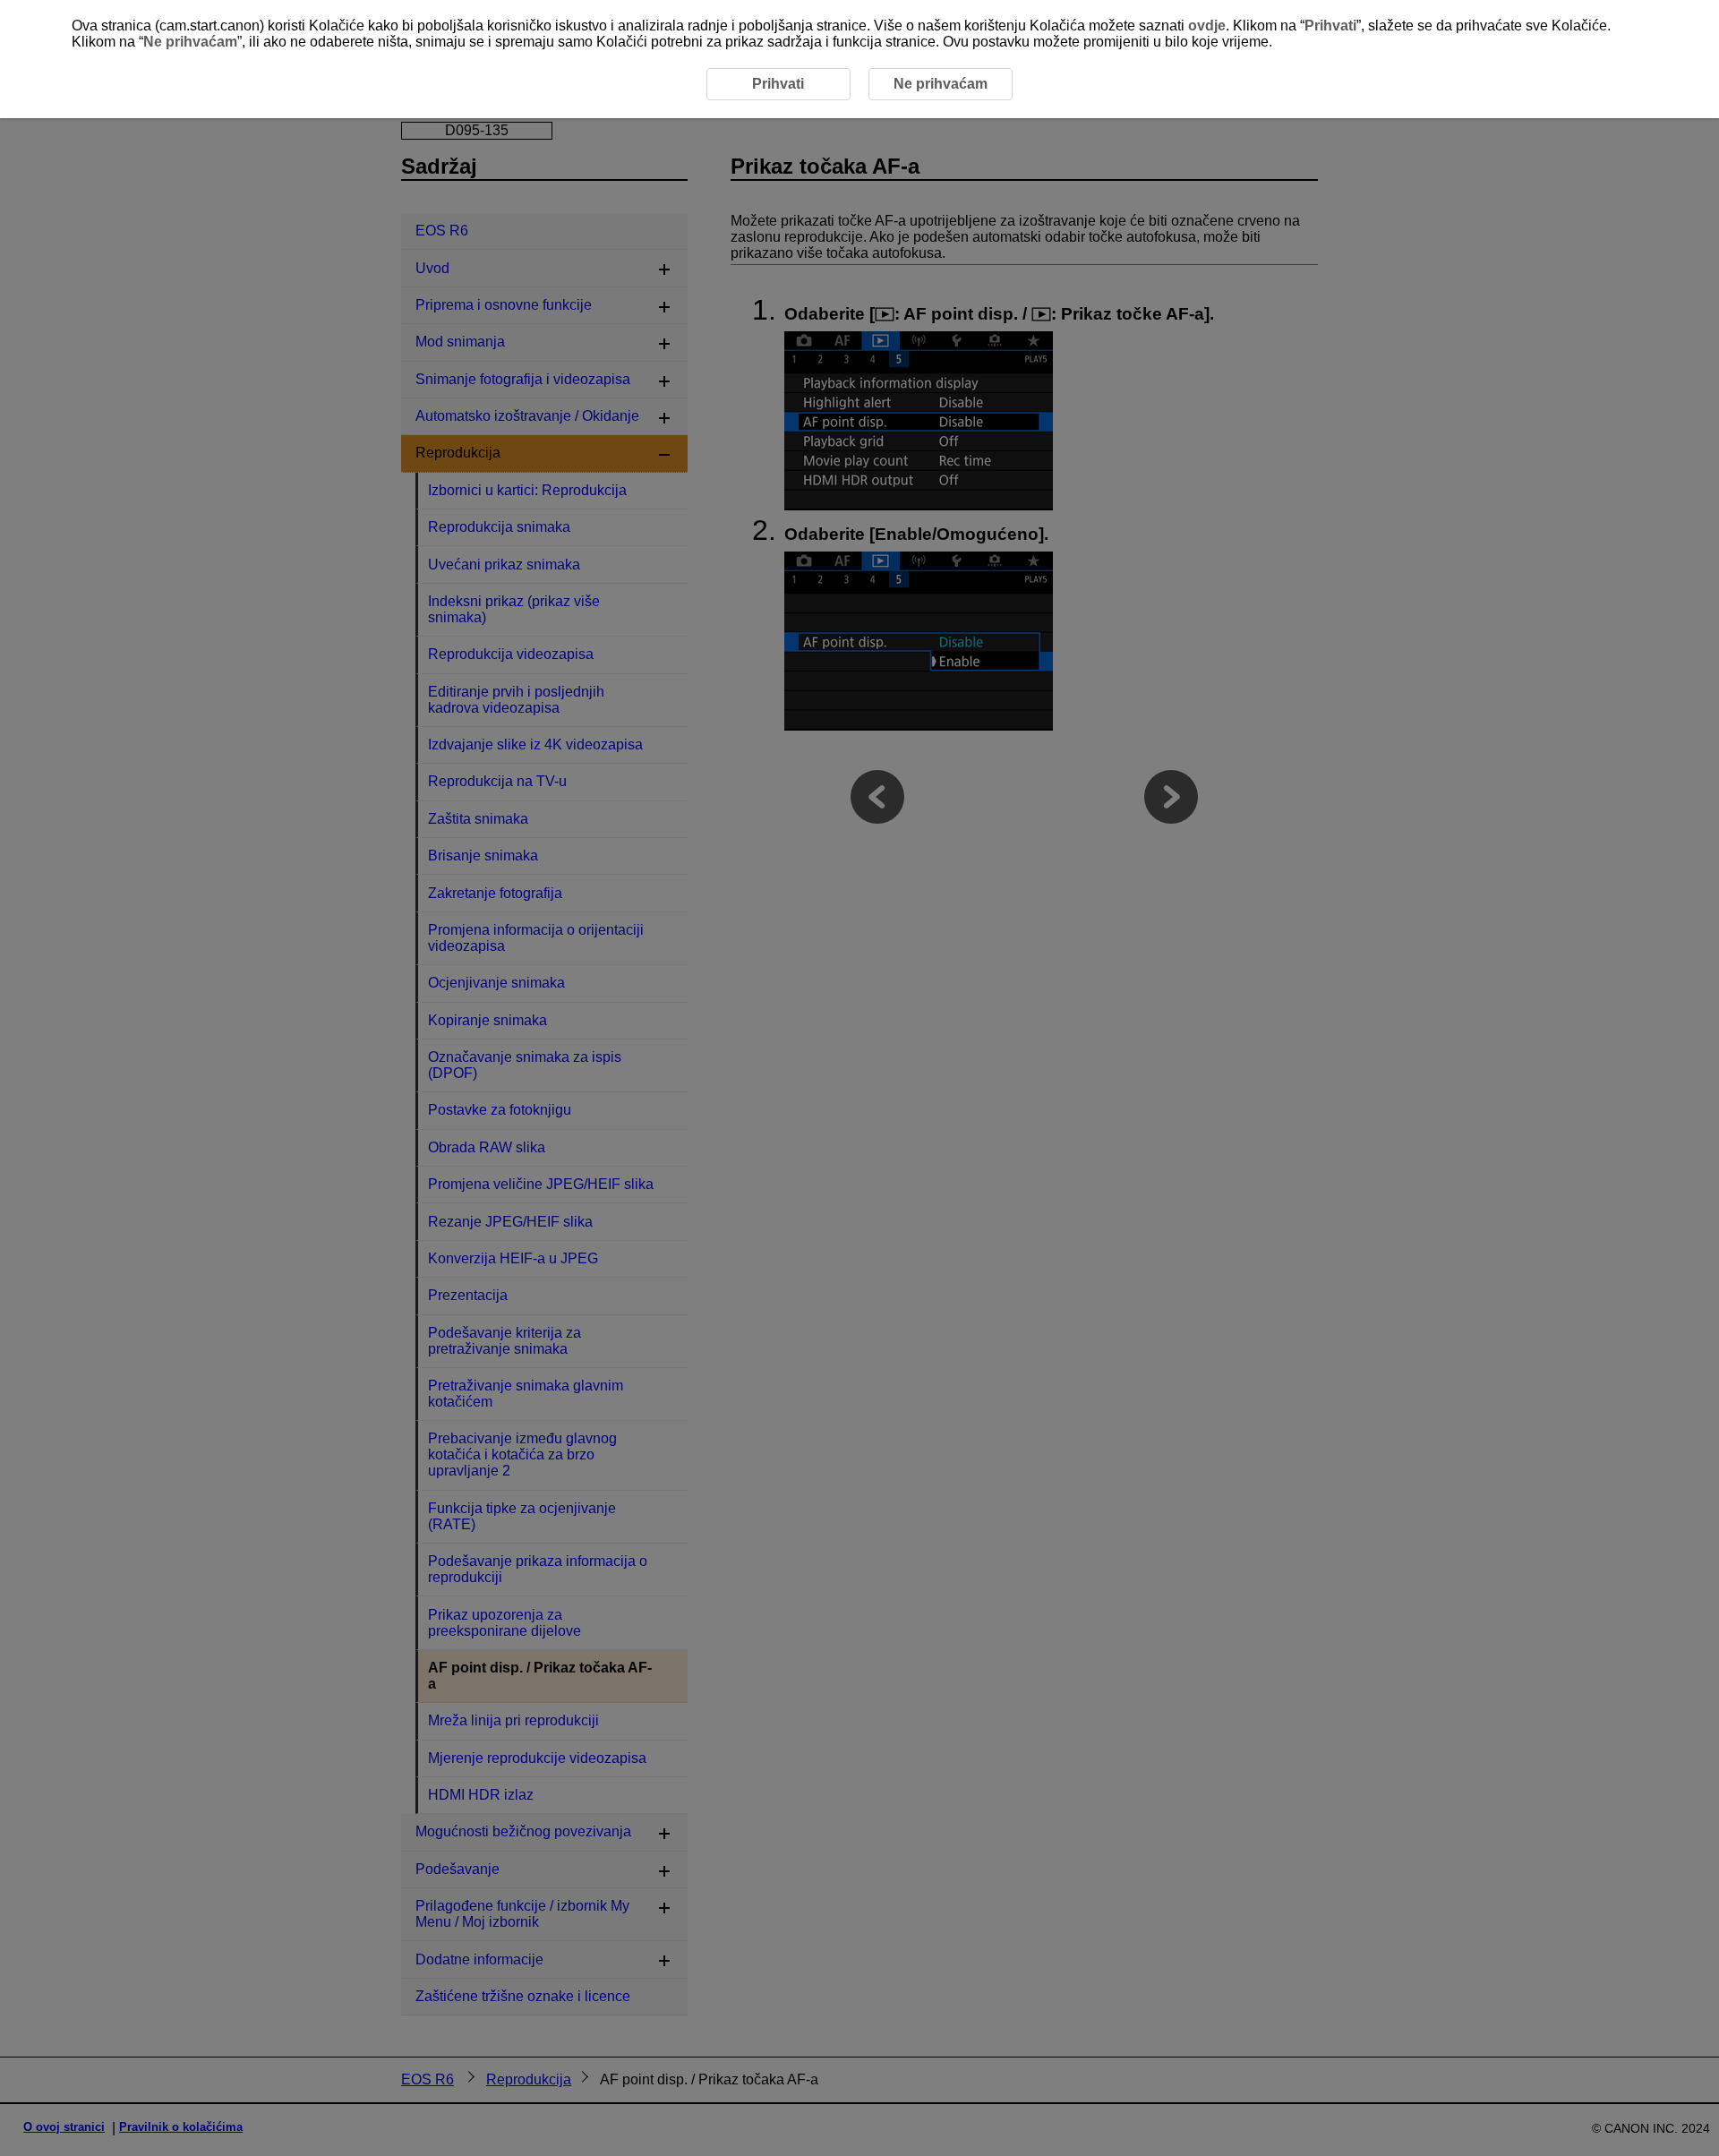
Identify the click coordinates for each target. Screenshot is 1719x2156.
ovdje (1207, 26)
